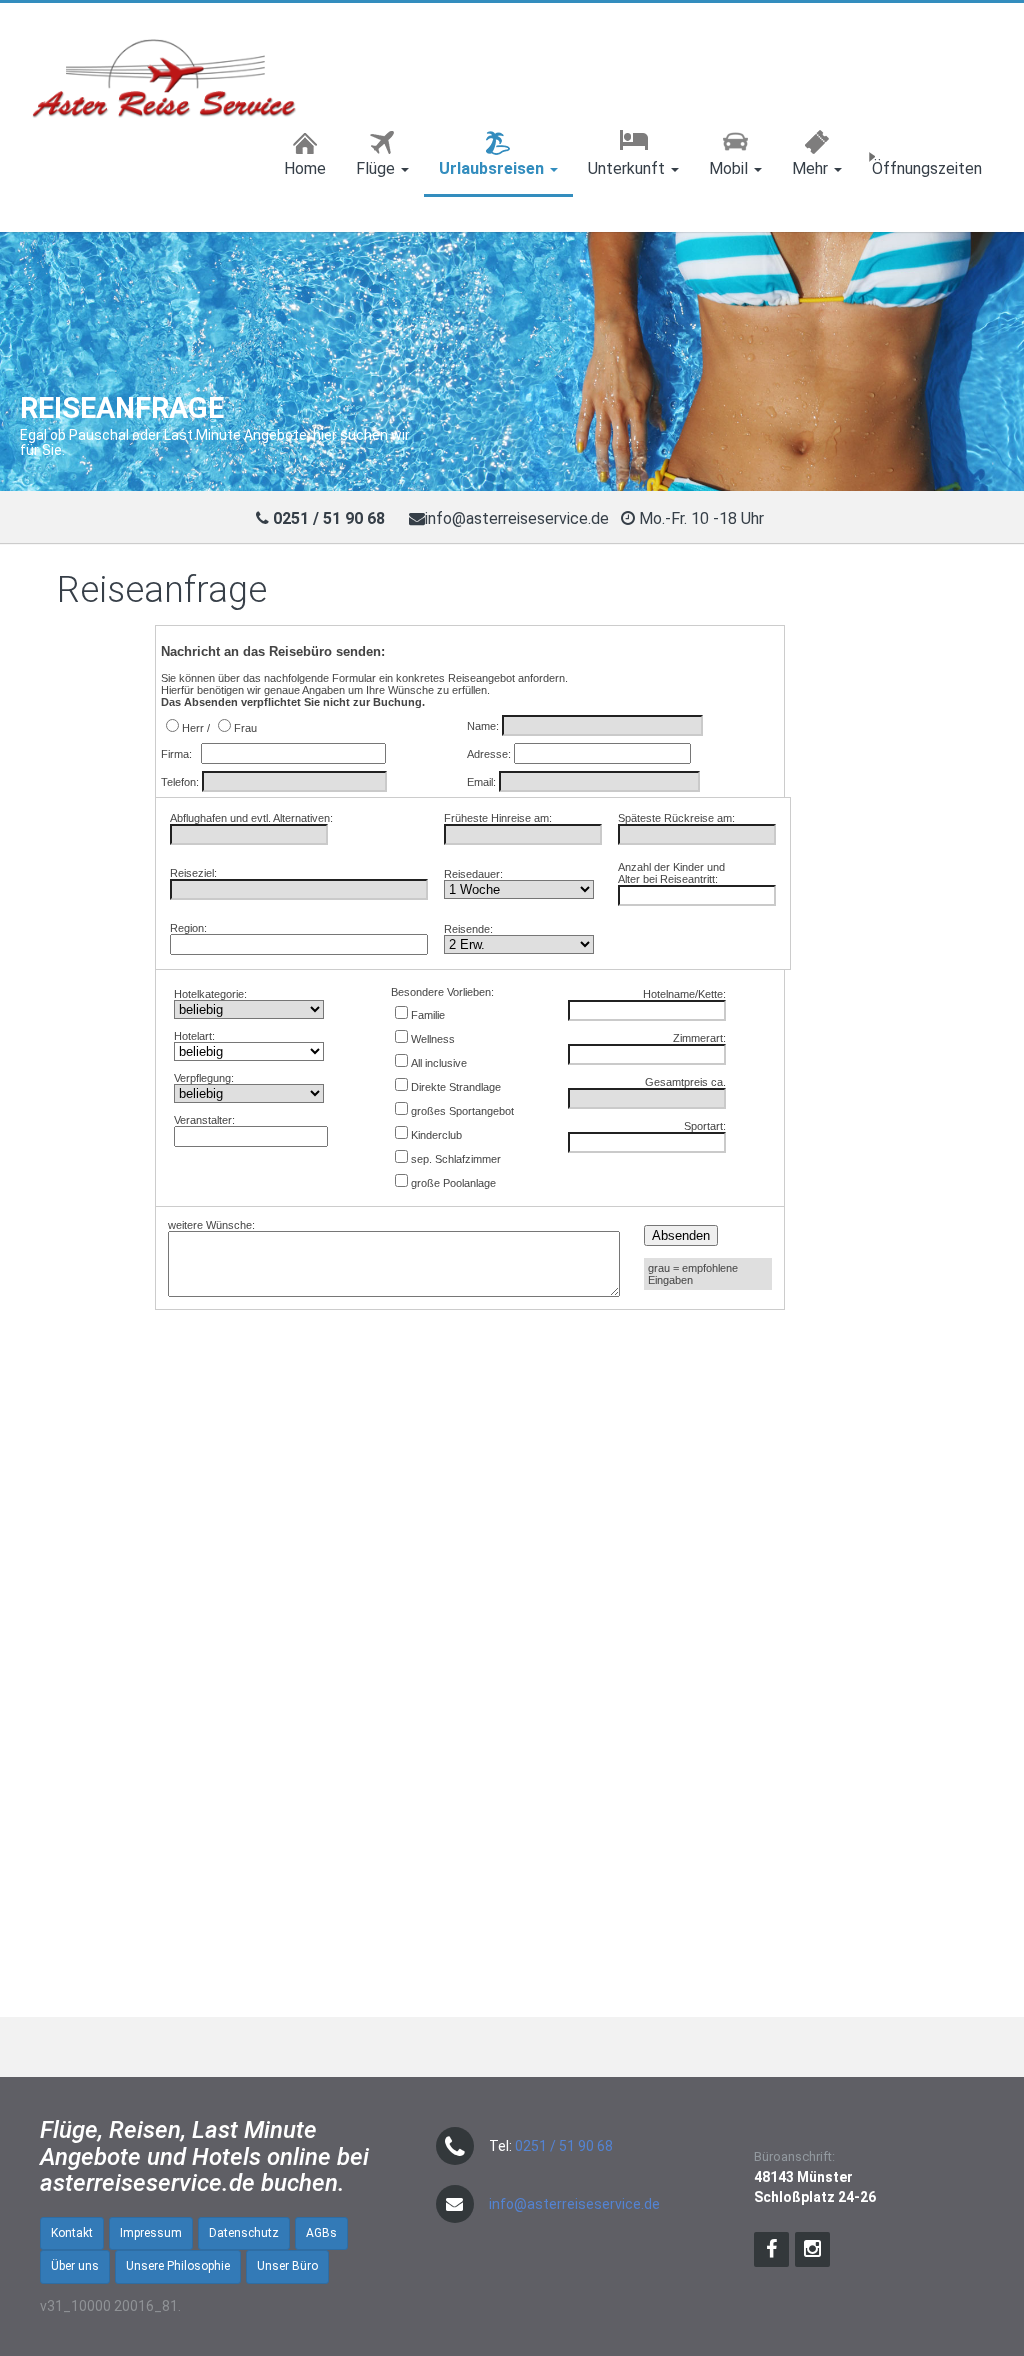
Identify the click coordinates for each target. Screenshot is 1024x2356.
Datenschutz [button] (244, 2233)
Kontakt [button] (72, 2233)
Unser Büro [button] (287, 2266)
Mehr (812, 168)
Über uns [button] (75, 2266)
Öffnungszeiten (927, 168)
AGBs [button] (321, 2233)
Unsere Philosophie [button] (178, 2266)
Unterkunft (628, 168)
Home (305, 168)
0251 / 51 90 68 (564, 2146)
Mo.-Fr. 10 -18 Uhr (703, 518)
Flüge (377, 168)
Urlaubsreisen (493, 168)
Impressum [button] (151, 2233)
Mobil (730, 168)
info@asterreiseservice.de (517, 518)
